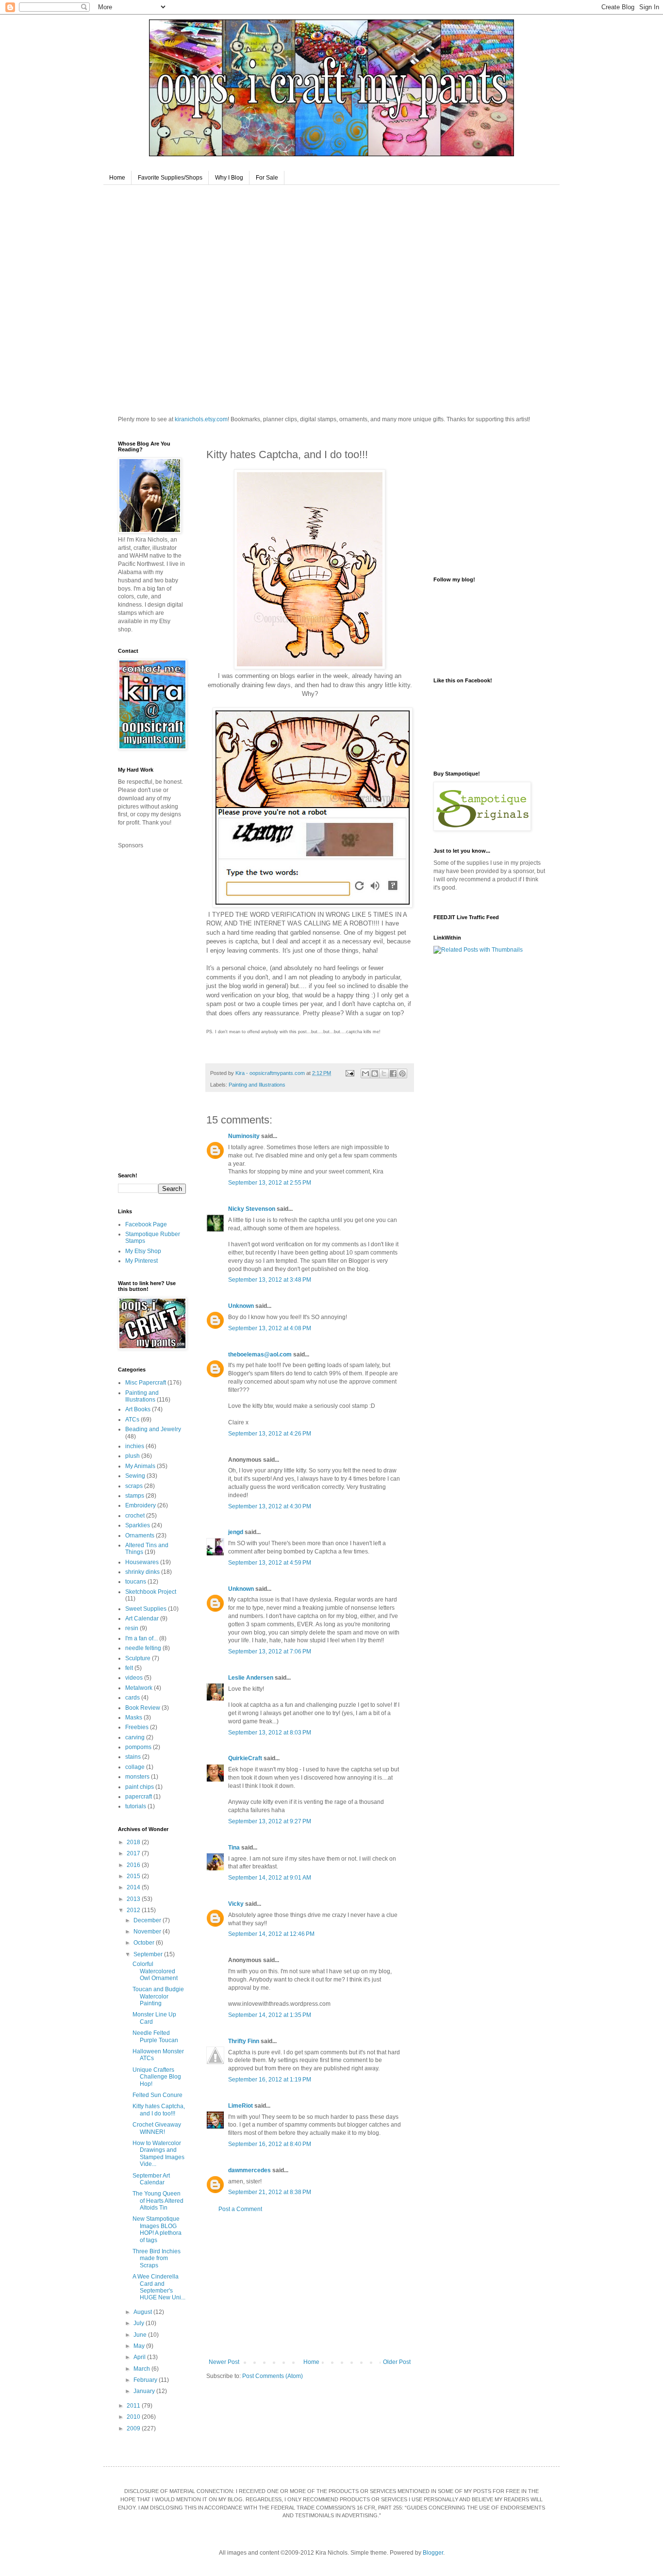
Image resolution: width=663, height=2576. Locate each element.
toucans (136, 1582)
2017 (134, 1853)
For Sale (267, 178)
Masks (134, 1717)
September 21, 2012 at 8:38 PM (270, 2192)
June (141, 2335)
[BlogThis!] (375, 1073)
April (140, 2357)
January (145, 2391)
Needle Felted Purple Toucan (155, 2036)
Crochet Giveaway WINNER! (157, 2128)
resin (132, 1628)
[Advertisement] (310, 2286)
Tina (234, 1848)
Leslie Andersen (251, 1678)
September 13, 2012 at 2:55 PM (270, 1183)
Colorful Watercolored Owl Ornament (155, 1971)
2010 (134, 2417)
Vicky (236, 1904)
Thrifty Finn (244, 2041)
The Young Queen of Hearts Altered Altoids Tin (158, 2201)
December (148, 1920)
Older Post (397, 2362)
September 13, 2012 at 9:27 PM (270, 1821)
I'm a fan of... (141, 1638)
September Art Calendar (151, 2179)
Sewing (135, 1476)
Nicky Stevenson (252, 1209)
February (146, 2380)
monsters (137, 1777)
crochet (135, 1516)
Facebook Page (146, 1224)
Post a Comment (240, 2209)
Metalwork (139, 1688)
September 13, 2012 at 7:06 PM (270, 1651)
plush (133, 1456)
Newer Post (224, 2362)
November (148, 1932)
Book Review (143, 1708)
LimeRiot (240, 2106)
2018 (134, 1842)
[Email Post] (349, 1073)
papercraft (139, 1797)
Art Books (138, 1409)
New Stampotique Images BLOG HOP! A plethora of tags (157, 2229)
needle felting (143, 1648)
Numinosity (244, 1136)
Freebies (137, 1727)
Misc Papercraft (146, 1383)
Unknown (241, 1306)
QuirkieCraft (245, 1758)
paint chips (140, 1787)
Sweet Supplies (146, 1609)
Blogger (433, 2553)
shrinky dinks (142, 1572)
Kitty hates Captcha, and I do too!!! (159, 2110)
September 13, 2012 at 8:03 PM (270, 1733)
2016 (134, 1865)
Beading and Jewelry (153, 1429)
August (143, 2312)
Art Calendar (142, 1618)
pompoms (138, 1747)
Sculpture (138, 1658)
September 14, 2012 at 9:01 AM (270, 1878)
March (142, 2369)
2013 (134, 1899)
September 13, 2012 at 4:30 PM (270, 1506)
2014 (134, 1887)
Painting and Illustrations (257, 1085)
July (140, 2323)
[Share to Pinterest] (402, 1073)
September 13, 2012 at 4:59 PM (270, 1563)
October (145, 1943)
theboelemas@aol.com (260, 1354)
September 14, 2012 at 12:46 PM (271, 1934)
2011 (134, 2406)
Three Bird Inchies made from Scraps (157, 2258)
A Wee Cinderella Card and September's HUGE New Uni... (159, 2287)
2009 (134, 2428)
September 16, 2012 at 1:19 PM (270, 2080)
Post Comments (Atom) (273, 2376)
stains (133, 1757)
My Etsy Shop (143, 1251)
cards (133, 1698)
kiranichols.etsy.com (201, 419)
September (149, 1954)
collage (135, 1767)
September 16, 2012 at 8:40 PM (270, 2144)
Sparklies (138, 1525)
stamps (135, 1496)
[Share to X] (384, 1073)
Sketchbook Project (151, 1592)
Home (117, 178)
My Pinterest (141, 1261)
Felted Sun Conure (157, 2095)
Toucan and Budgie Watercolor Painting (158, 1996)
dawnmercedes (249, 2170)
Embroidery (141, 1505)
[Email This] (365, 1073)
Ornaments (140, 1536)
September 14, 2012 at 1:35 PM (270, 2015)
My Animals (140, 1466)
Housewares (142, 1562)
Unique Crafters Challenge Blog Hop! (157, 2077)
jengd (236, 1532)
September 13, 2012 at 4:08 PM (270, 1328)
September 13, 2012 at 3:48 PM (270, 1280)
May (140, 2346)
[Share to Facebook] (393, 1073)
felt (129, 1668)
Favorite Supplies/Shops (170, 178)
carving (135, 1737)
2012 (134, 1910)
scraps (134, 1486)
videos (134, 1678)
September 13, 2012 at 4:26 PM (270, 1434)
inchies (135, 1446)
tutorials (136, 1806)
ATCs (132, 1420)
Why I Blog (229, 178)
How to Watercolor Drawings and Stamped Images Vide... (158, 2154)
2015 (134, 1876)
